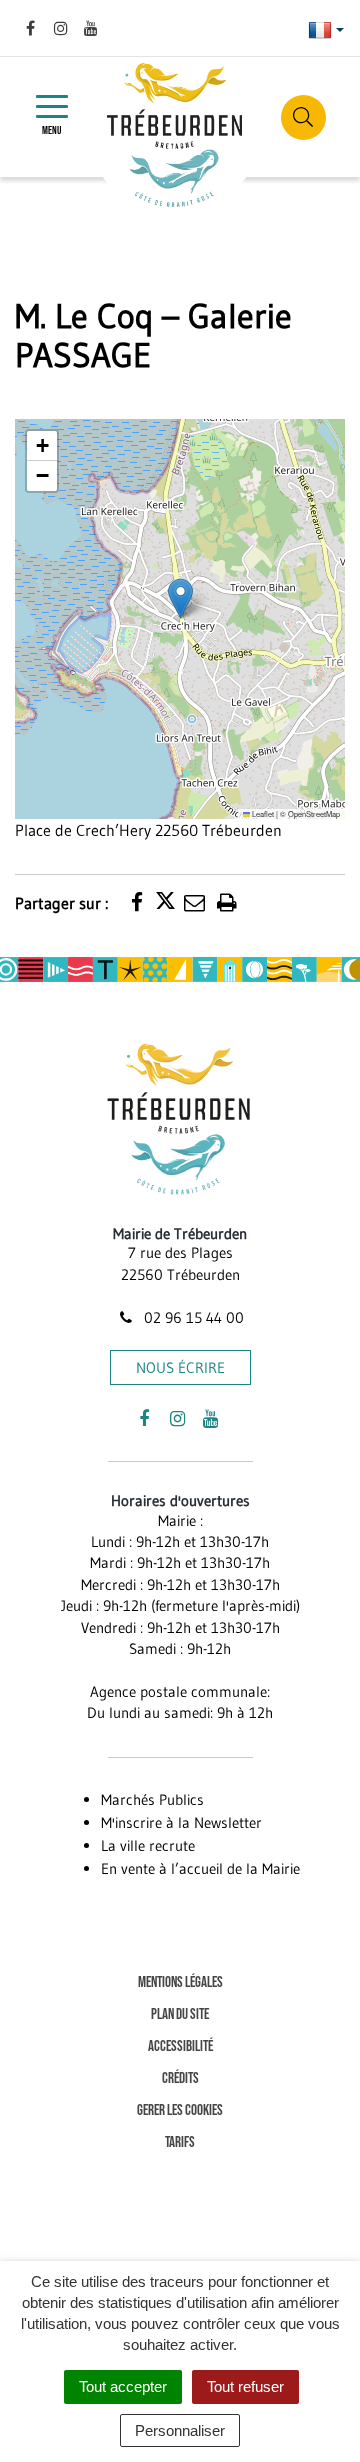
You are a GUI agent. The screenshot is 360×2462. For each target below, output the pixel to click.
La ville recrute (148, 1845)
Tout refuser (245, 2386)
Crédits (180, 2078)
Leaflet (262, 813)
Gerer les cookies (180, 2110)
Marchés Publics (152, 1799)
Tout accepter (123, 2386)
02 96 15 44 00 (192, 1317)
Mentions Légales (180, 1982)
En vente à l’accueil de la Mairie (200, 1868)
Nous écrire (180, 1367)
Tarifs (180, 2142)
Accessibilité (180, 2046)
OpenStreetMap (314, 813)
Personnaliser (180, 2430)
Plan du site (180, 2014)
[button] (180, 598)
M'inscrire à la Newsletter (181, 1822)
